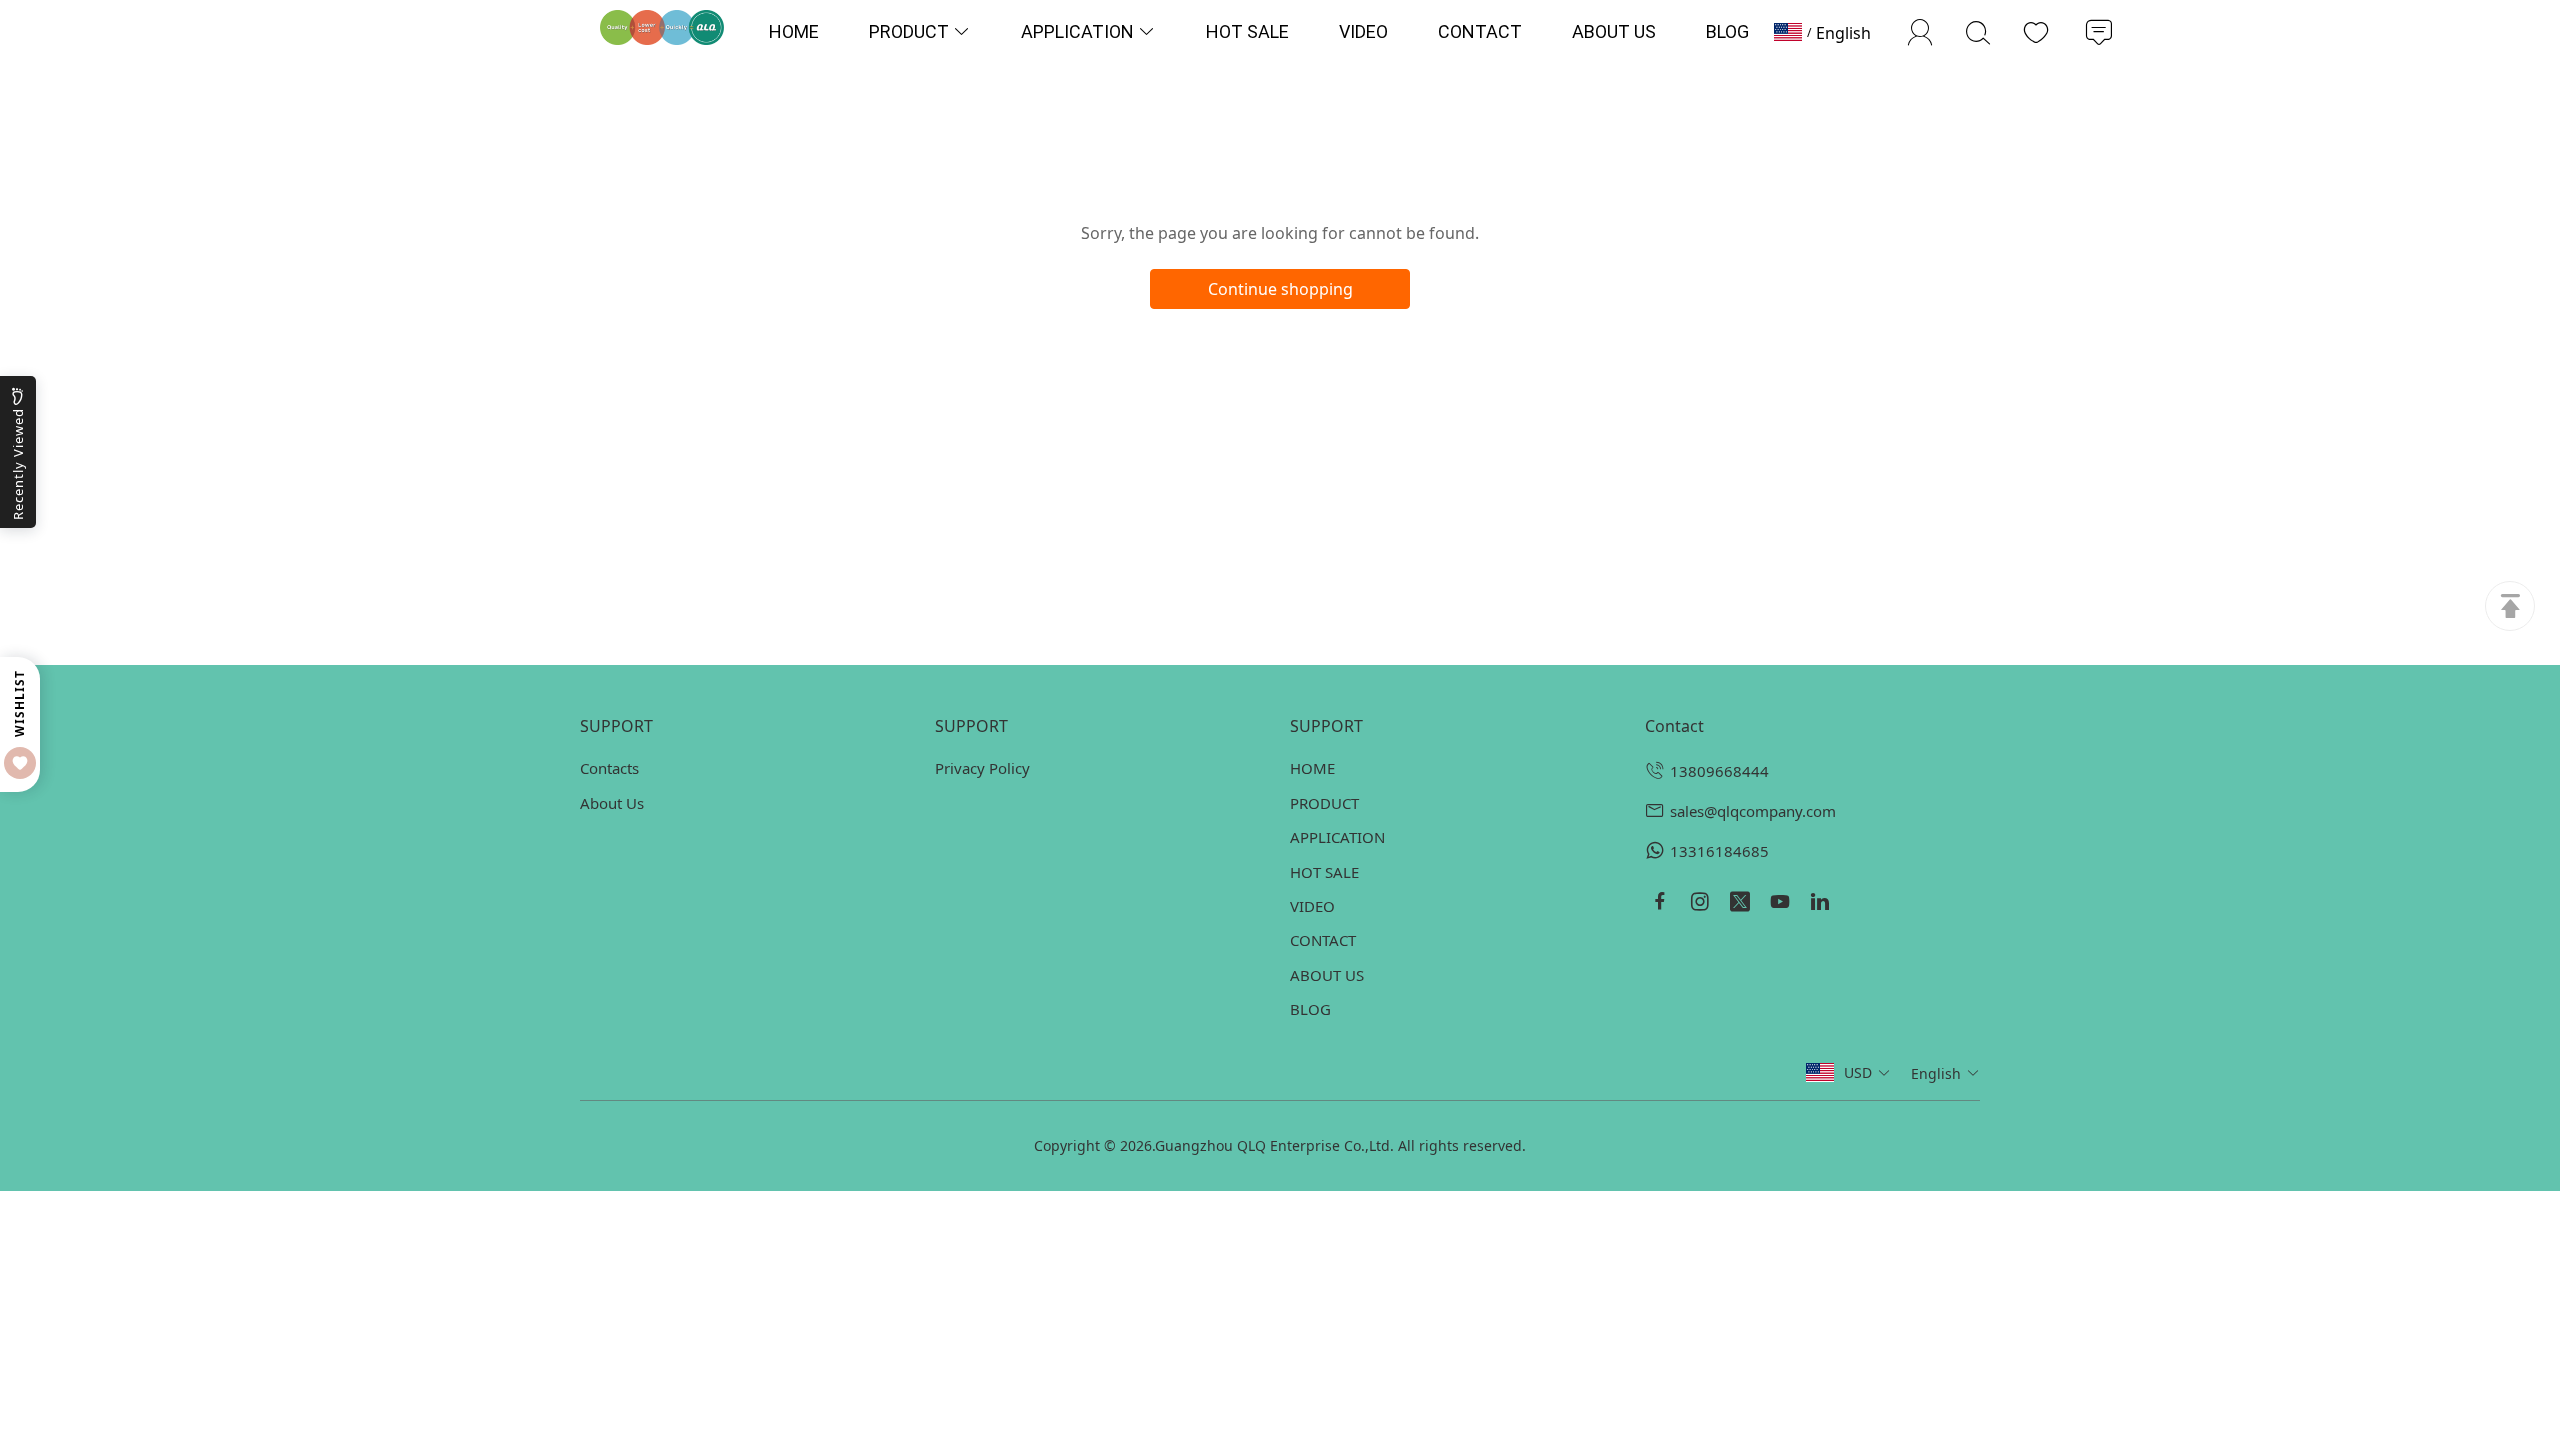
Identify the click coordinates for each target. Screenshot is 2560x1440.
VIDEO (1312, 906)
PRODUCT (1324, 803)
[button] (1867, 1072)
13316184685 (1719, 851)
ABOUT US (1327, 975)
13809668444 (1719, 771)
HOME (1312, 768)
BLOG (1310, 1009)
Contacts (609, 768)
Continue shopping (1280, 289)
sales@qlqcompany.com (1753, 811)
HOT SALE (1324, 872)
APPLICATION (1337, 837)
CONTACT (1323, 940)
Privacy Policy (982, 768)
